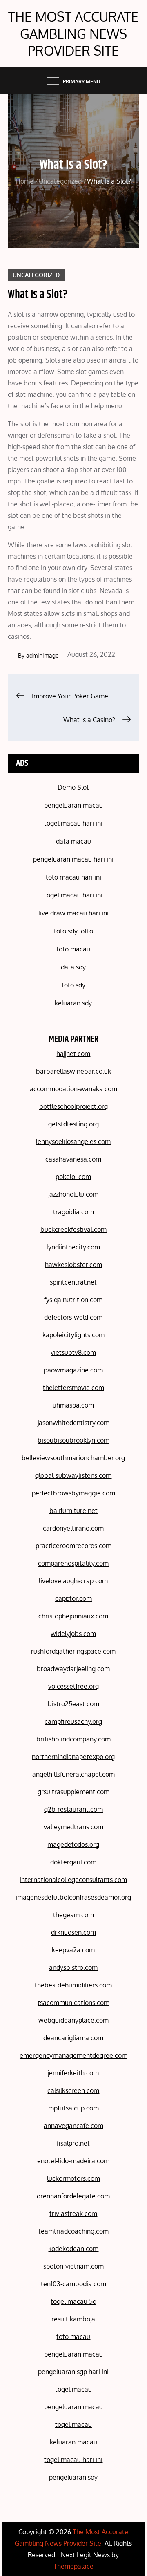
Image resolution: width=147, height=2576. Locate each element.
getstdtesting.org (73, 1124)
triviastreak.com (73, 2213)
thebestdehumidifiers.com (73, 1985)
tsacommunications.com (73, 2003)
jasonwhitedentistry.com (73, 1423)
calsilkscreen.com (73, 2090)
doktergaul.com (73, 1862)
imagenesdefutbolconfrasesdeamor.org (73, 1897)
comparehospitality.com (73, 1563)
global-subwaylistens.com (73, 1475)
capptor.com (73, 1598)
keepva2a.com (73, 1950)
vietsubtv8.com (73, 1352)
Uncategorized (36, 275)
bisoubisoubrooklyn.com (73, 1440)
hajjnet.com (73, 1054)
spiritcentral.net (73, 1282)
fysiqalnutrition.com (73, 1300)
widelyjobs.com (73, 1634)
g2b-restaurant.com (73, 1809)
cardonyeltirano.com (73, 1528)
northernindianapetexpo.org (73, 1757)
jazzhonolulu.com (73, 1194)
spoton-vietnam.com (73, 2266)
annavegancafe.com (73, 2126)
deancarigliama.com (73, 2038)
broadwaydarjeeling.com (73, 1669)
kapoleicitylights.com (73, 1335)
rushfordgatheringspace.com (73, 1651)
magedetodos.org (73, 1844)
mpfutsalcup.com (73, 2108)
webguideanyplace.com (73, 2020)
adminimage (42, 655)
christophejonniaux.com (73, 1616)
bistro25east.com (73, 1704)
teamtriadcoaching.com (73, 2231)
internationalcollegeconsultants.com (73, 1880)
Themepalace (73, 2566)
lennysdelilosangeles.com (73, 1141)
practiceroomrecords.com (73, 1546)
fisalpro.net (73, 2143)
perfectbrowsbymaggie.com (73, 1493)
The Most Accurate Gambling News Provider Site (73, 34)
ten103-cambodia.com (73, 2284)
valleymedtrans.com (73, 1827)
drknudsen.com (73, 1932)
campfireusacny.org (73, 1721)
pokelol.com (73, 1177)
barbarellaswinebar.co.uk (73, 1071)
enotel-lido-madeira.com (73, 2161)
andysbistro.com (73, 1967)
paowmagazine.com (73, 1370)
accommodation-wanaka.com (73, 1089)
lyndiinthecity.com (73, 1247)
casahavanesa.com (73, 1159)
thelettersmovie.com (73, 1388)
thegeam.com (73, 1915)
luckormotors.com (73, 2178)
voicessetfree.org (73, 1686)
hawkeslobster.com (73, 1265)
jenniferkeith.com (73, 2073)
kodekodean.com (73, 2249)
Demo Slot (73, 787)
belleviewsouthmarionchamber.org (73, 1458)
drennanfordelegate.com (73, 2196)
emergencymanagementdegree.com (73, 2055)
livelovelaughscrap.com (73, 1581)
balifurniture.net (73, 1511)
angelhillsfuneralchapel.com (73, 1774)
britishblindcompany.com (73, 1739)
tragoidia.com (73, 1212)
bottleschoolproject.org (73, 1106)
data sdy (73, 967)
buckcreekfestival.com (73, 1229)
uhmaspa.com (73, 1405)
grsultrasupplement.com (73, 1792)
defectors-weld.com (73, 1317)
